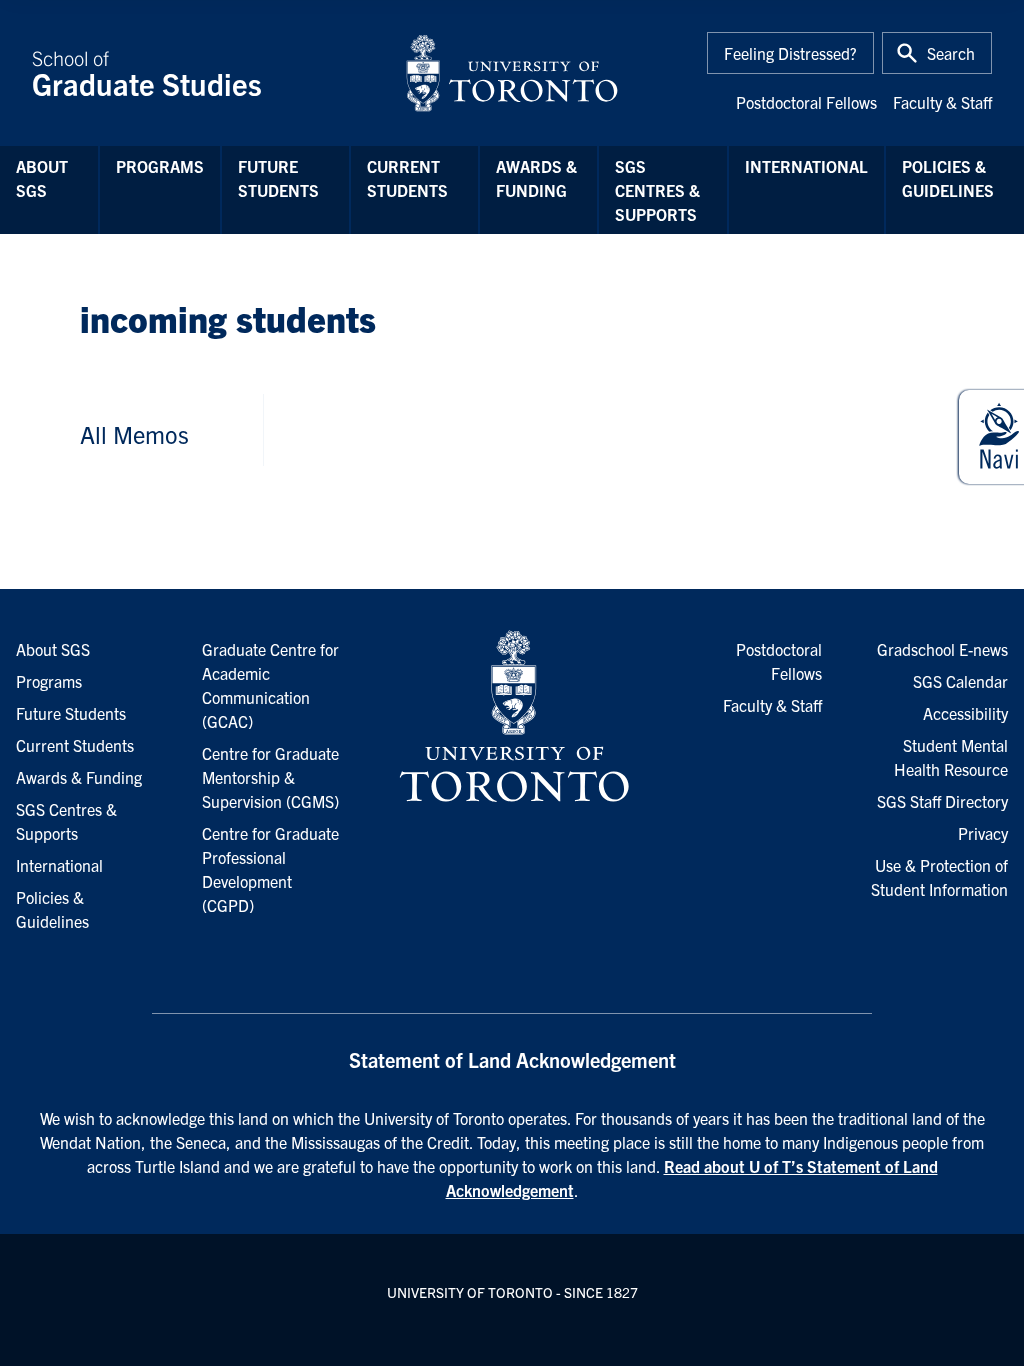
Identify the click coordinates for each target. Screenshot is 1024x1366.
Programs (160, 166)
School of (147, 73)
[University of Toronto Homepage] (512, 717)
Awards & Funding (536, 178)
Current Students (407, 178)
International (806, 166)
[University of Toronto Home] (512, 73)
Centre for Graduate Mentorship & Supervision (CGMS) (270, 777)
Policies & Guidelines (948, 178)
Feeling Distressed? (790, 53)
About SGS (42, 178)
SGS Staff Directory (942, 801)
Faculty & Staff (942, 102)
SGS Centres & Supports (657, 190)
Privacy (983, 833)
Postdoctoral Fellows (806, 102)
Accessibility (965, 713)
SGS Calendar (960, 681)
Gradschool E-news (942, 649)
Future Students (278, 178)
